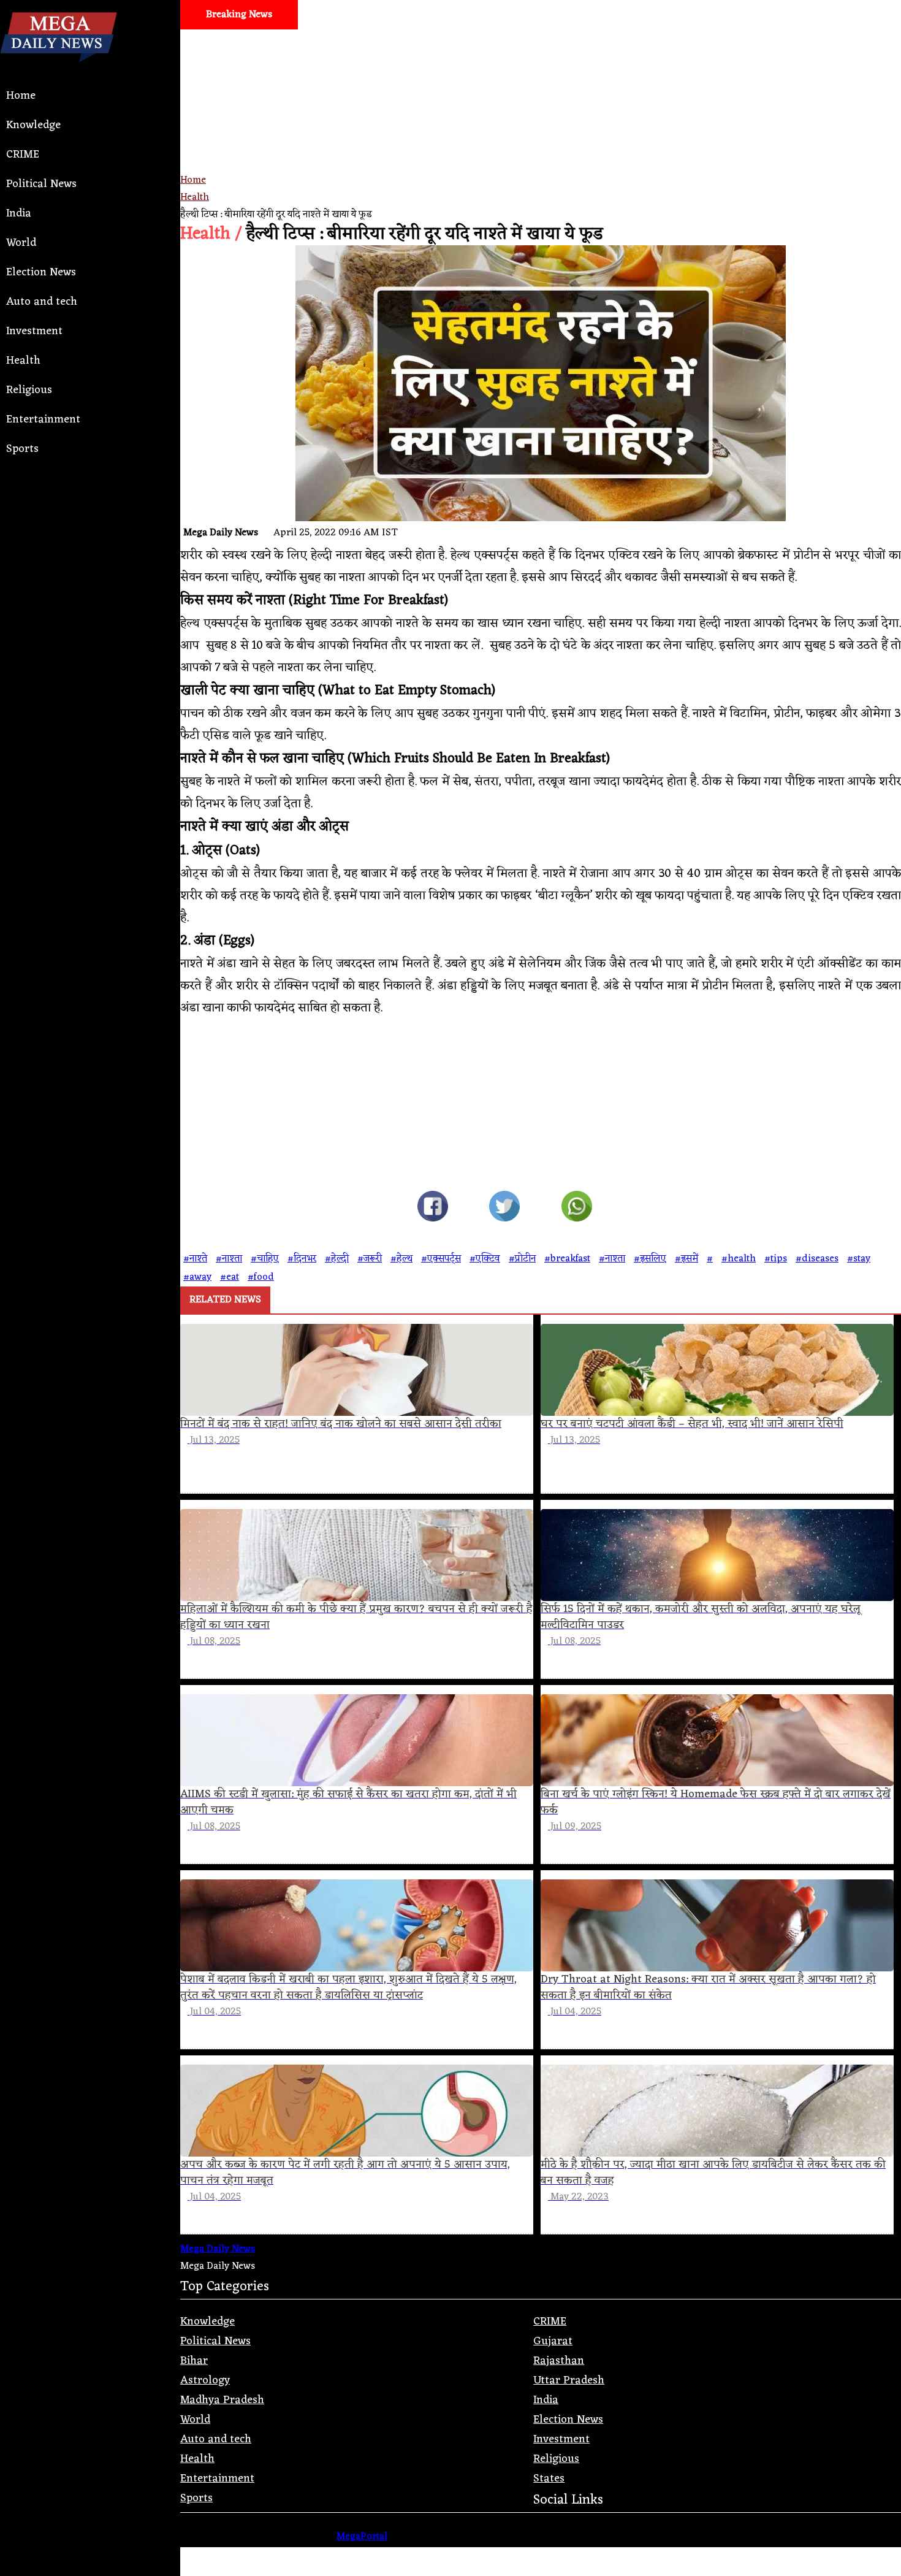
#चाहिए (265, 1259)
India (19, 213)
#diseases (817, 1259)
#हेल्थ (401, 1259)
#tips (776, 1259)
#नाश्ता (229, 1259)
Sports (22, 449)
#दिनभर (302, 1259)
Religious (29, 390)
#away (197, 1277)
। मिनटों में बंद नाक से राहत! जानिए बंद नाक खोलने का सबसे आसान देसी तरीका (637, 44)
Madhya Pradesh (222, 2400)
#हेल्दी (337, 1259)
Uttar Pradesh (569, 2380)
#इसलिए (650, 1259)
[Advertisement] (541, 145)
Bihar (194, 2361)
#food (261, 1277)
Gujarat (553, 2341)
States (549, 2479)
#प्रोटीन (522, 1259)
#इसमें (686, 1259)
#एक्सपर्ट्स (441, 1259)
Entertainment (43, 419)
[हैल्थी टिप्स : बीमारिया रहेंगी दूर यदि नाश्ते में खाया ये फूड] (433, 1209)
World (21, 243)
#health (739, 1259)
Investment (34, 331)
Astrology (205, 2380)
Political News (41, 184)
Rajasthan (559, 2361)
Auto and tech (42, 302)
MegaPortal (362, 2537)
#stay (859, 1259)
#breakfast (567, 1259)
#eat (230, 1277)
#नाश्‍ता (612, 1259)
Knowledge (33, 125)
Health (23, 361)
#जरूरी (370, 1259)
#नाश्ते (195, 1259)
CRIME (23, 155)
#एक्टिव (485, 1259)
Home (21, 96)
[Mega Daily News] (59, 72)
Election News (41, 272)
